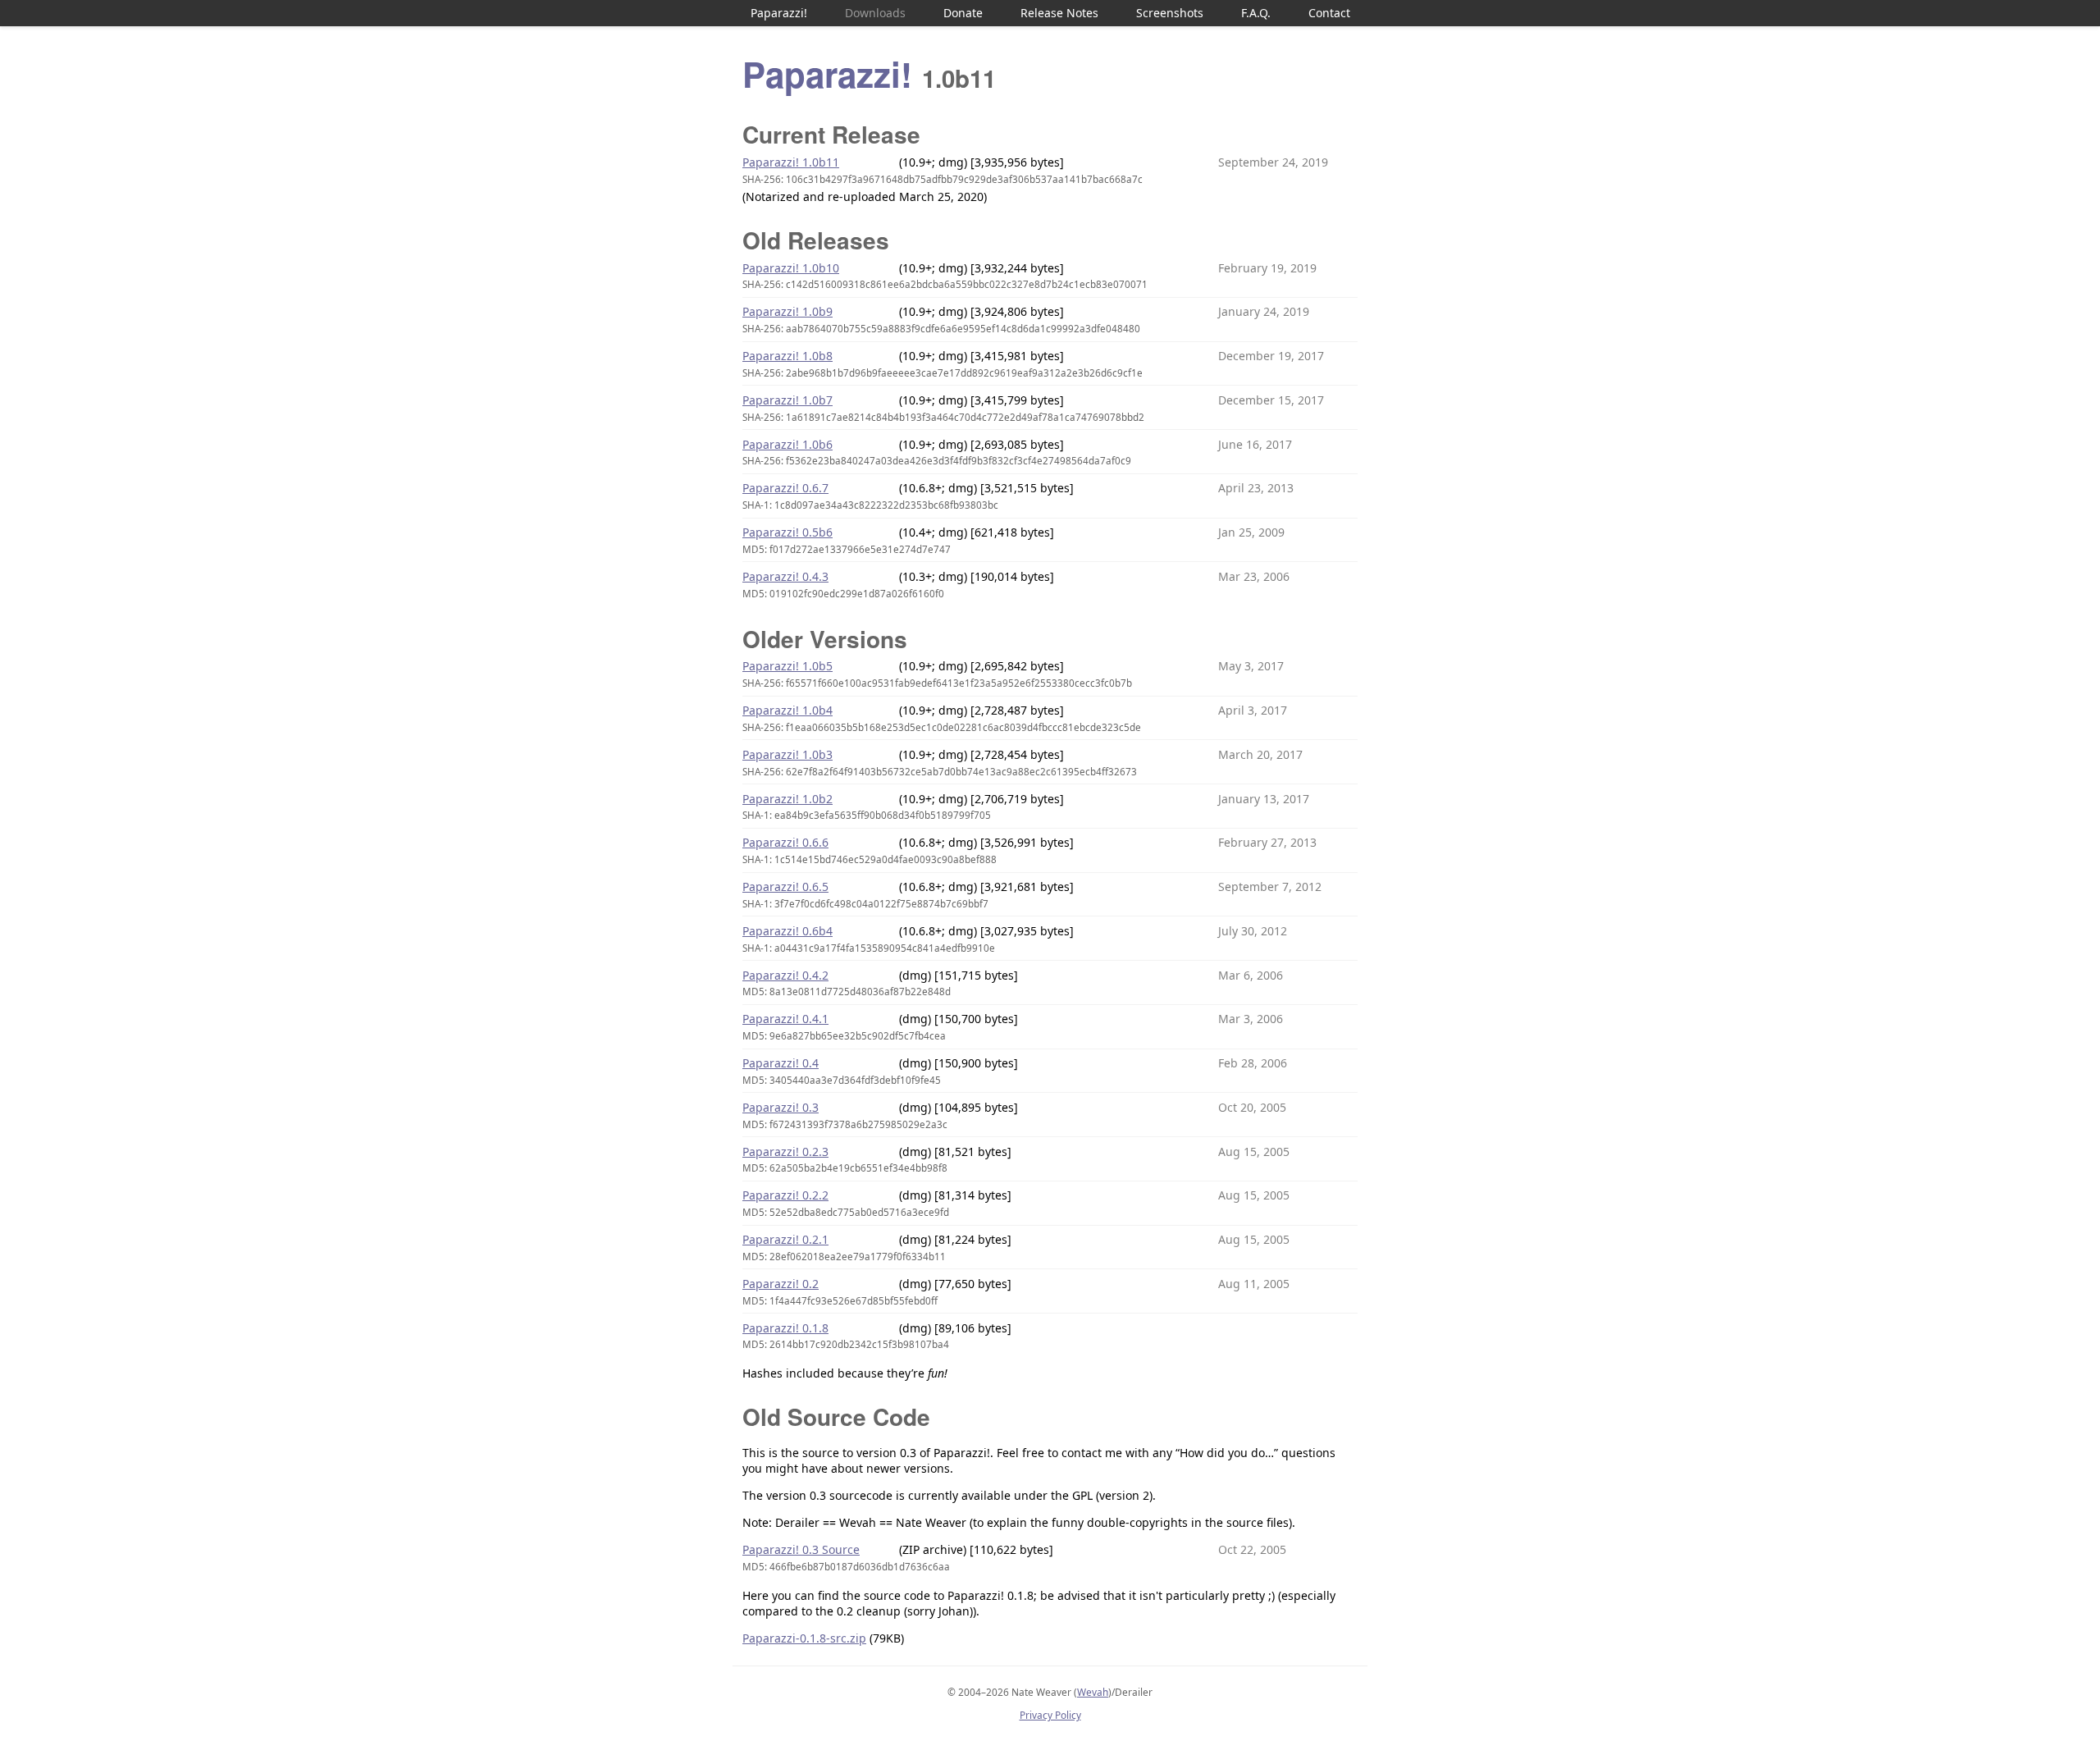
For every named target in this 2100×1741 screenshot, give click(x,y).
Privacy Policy (1050, 1715)
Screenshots (1170, 13)
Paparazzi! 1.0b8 (787, 356)
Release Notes (1059, 13)
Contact (1329, 13)
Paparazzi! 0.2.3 (785, 1152)
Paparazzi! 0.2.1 (785, 1239)
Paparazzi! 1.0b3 (787, 754)
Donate (963, 13)
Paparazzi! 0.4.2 (785, 975)
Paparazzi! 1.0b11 (791, 162)
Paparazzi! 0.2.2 (785, 1195)
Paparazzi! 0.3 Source (801, 1549)
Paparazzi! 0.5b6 (787, 532)
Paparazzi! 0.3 (781, 1107)
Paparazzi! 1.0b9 (787, 311)
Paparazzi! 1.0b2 (787, 799)
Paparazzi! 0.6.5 (785, 886)
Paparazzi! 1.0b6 (787, 444)
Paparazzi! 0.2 (781, 1284)
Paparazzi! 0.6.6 (785, 842)
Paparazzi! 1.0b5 (787, 666)
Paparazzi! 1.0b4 (787, 710)
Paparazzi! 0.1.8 (785, 1328)
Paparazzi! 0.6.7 (785, 488)
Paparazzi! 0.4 (781, 1063)
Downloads (875, 13)
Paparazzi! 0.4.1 (785, 1019)
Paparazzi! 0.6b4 (787, 931)
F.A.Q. (1256, 13)
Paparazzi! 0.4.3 (785, 576)
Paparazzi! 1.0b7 (787, 400)
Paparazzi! (779, 13)
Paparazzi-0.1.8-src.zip (804, 1638)
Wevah (1093, 1692)
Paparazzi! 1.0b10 (791, 268)
